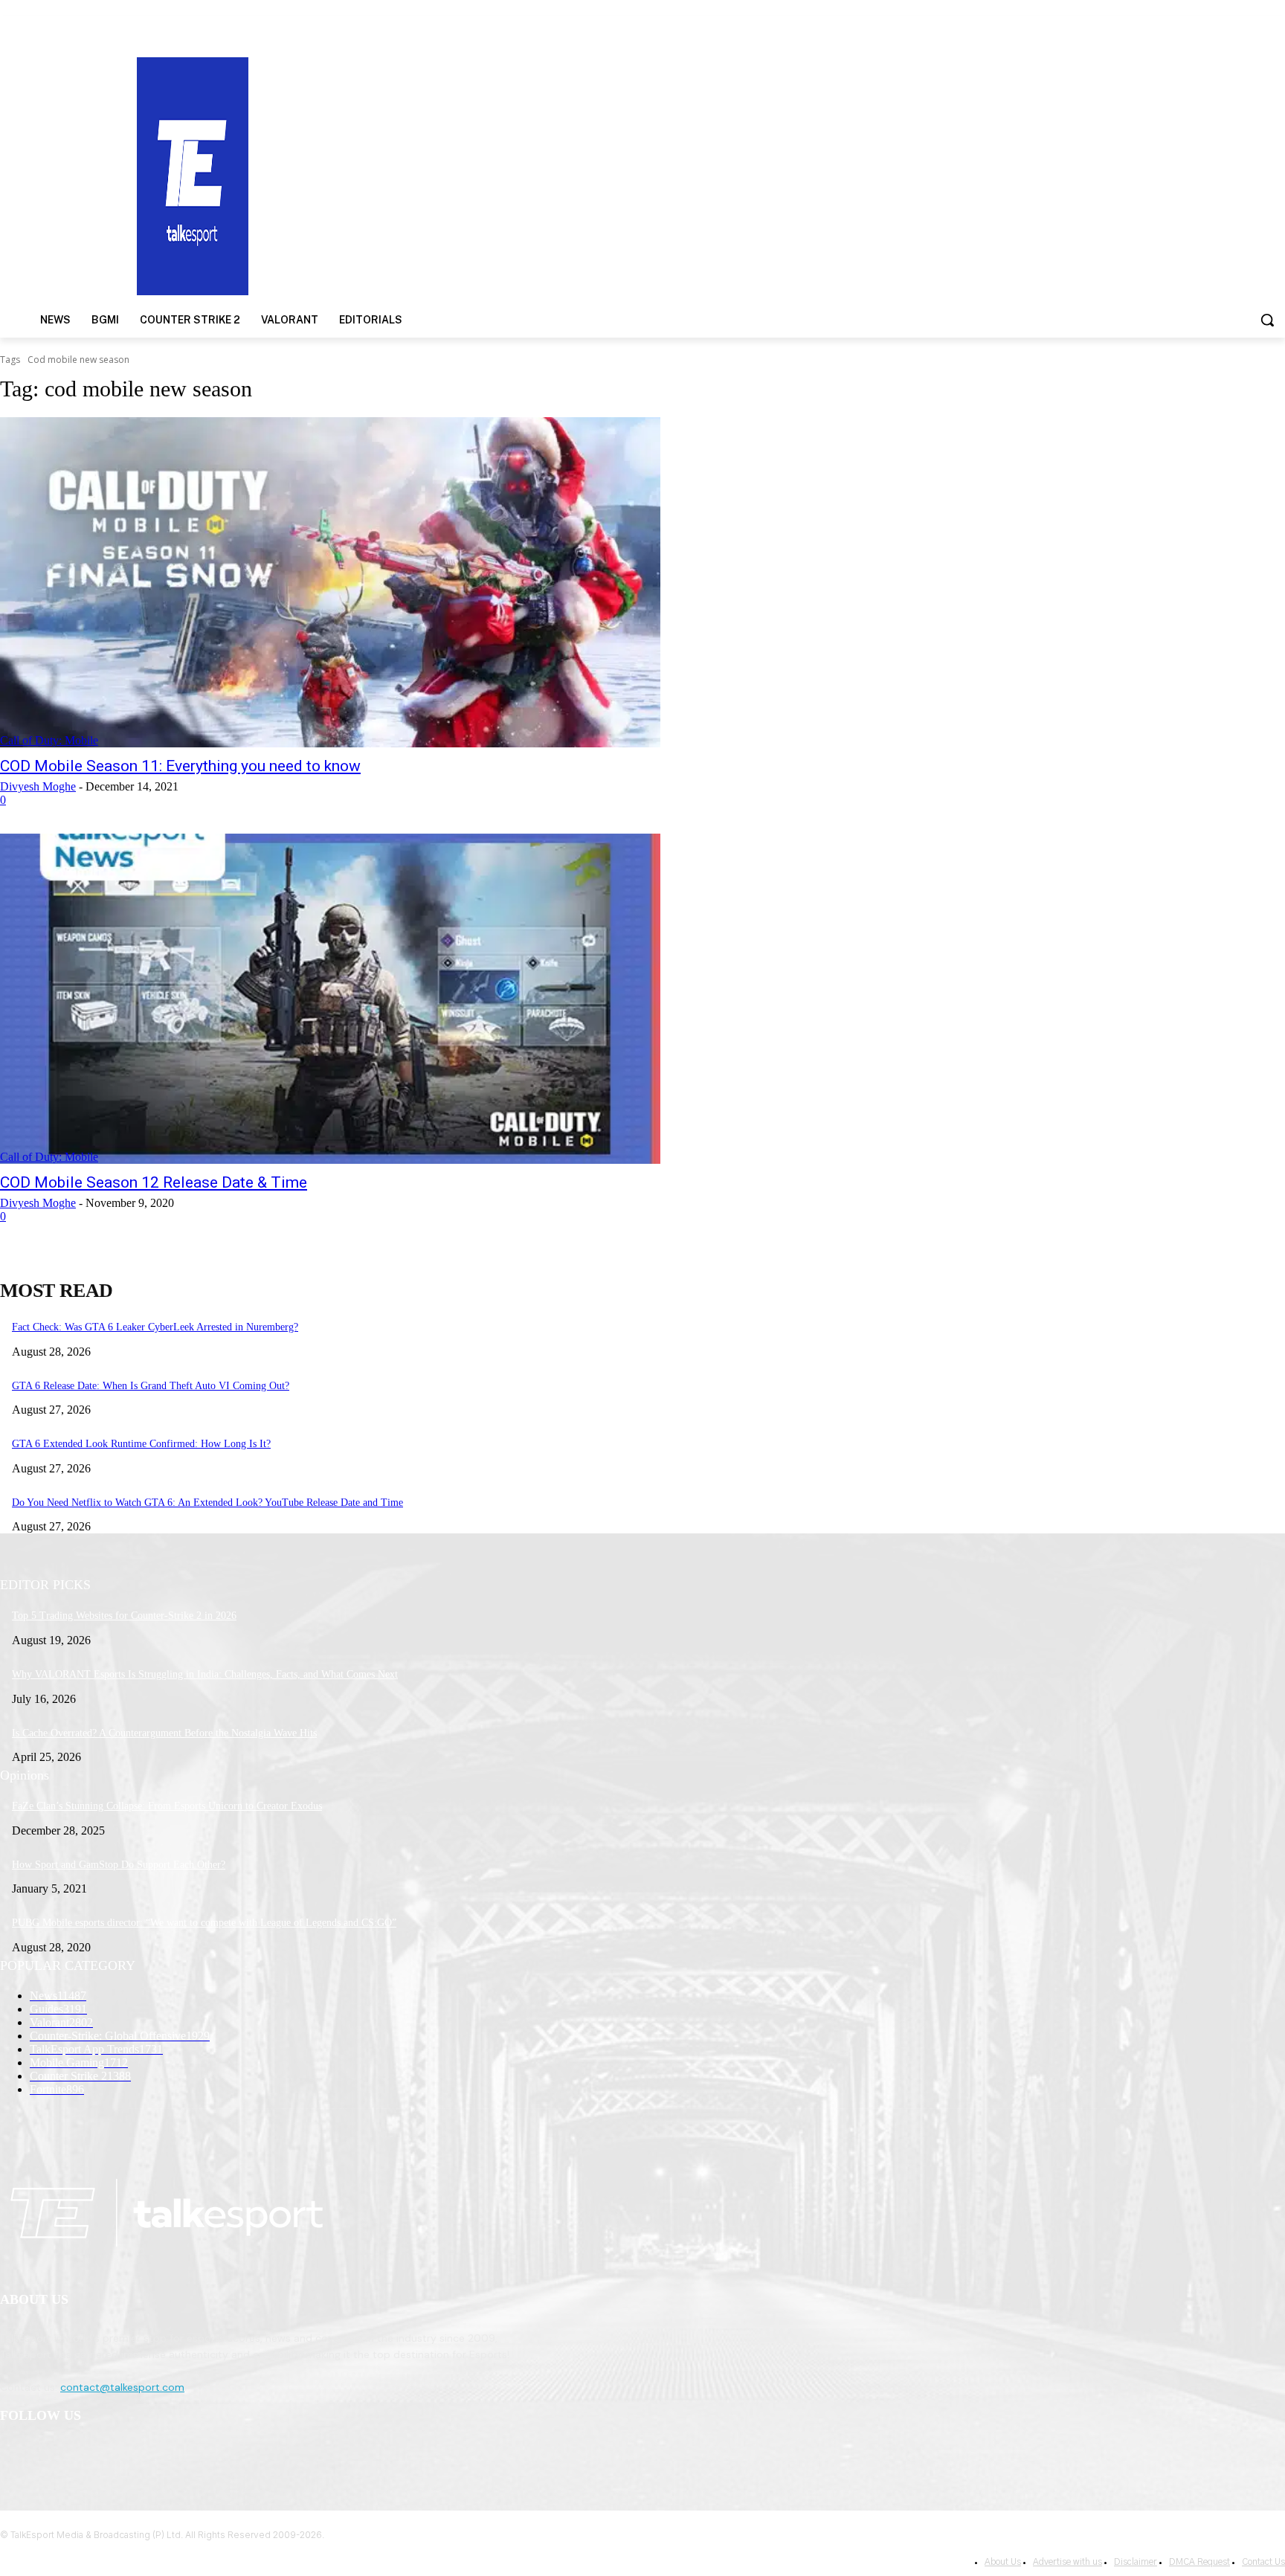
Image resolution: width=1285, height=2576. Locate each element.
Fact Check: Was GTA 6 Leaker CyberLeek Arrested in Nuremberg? (155, 1327)
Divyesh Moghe (38, 786)
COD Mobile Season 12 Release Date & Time (154, 1182)
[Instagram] (53, 2454)
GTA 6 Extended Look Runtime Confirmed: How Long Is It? (141, 1444)
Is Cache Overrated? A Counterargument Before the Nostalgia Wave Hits (164, 1733)
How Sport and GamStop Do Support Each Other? (119, 1865)
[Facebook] (15, 2454)
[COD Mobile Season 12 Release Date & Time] (330, 999)
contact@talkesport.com (122, 2387)
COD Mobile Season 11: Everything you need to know (180, 766)
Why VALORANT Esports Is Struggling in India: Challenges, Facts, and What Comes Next (205, 1674)
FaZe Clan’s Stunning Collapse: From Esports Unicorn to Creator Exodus (167, 1806)
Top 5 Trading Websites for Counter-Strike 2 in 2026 (124, 1616)
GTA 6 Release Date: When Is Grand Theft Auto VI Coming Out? (151, 1386)
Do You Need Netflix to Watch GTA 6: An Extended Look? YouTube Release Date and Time (207, 1503)
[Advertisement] (835, 175)
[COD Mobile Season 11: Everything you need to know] (330, 582)
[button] (1267, 320)
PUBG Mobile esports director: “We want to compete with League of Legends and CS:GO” (204, 1923)
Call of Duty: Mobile (49, 740)
